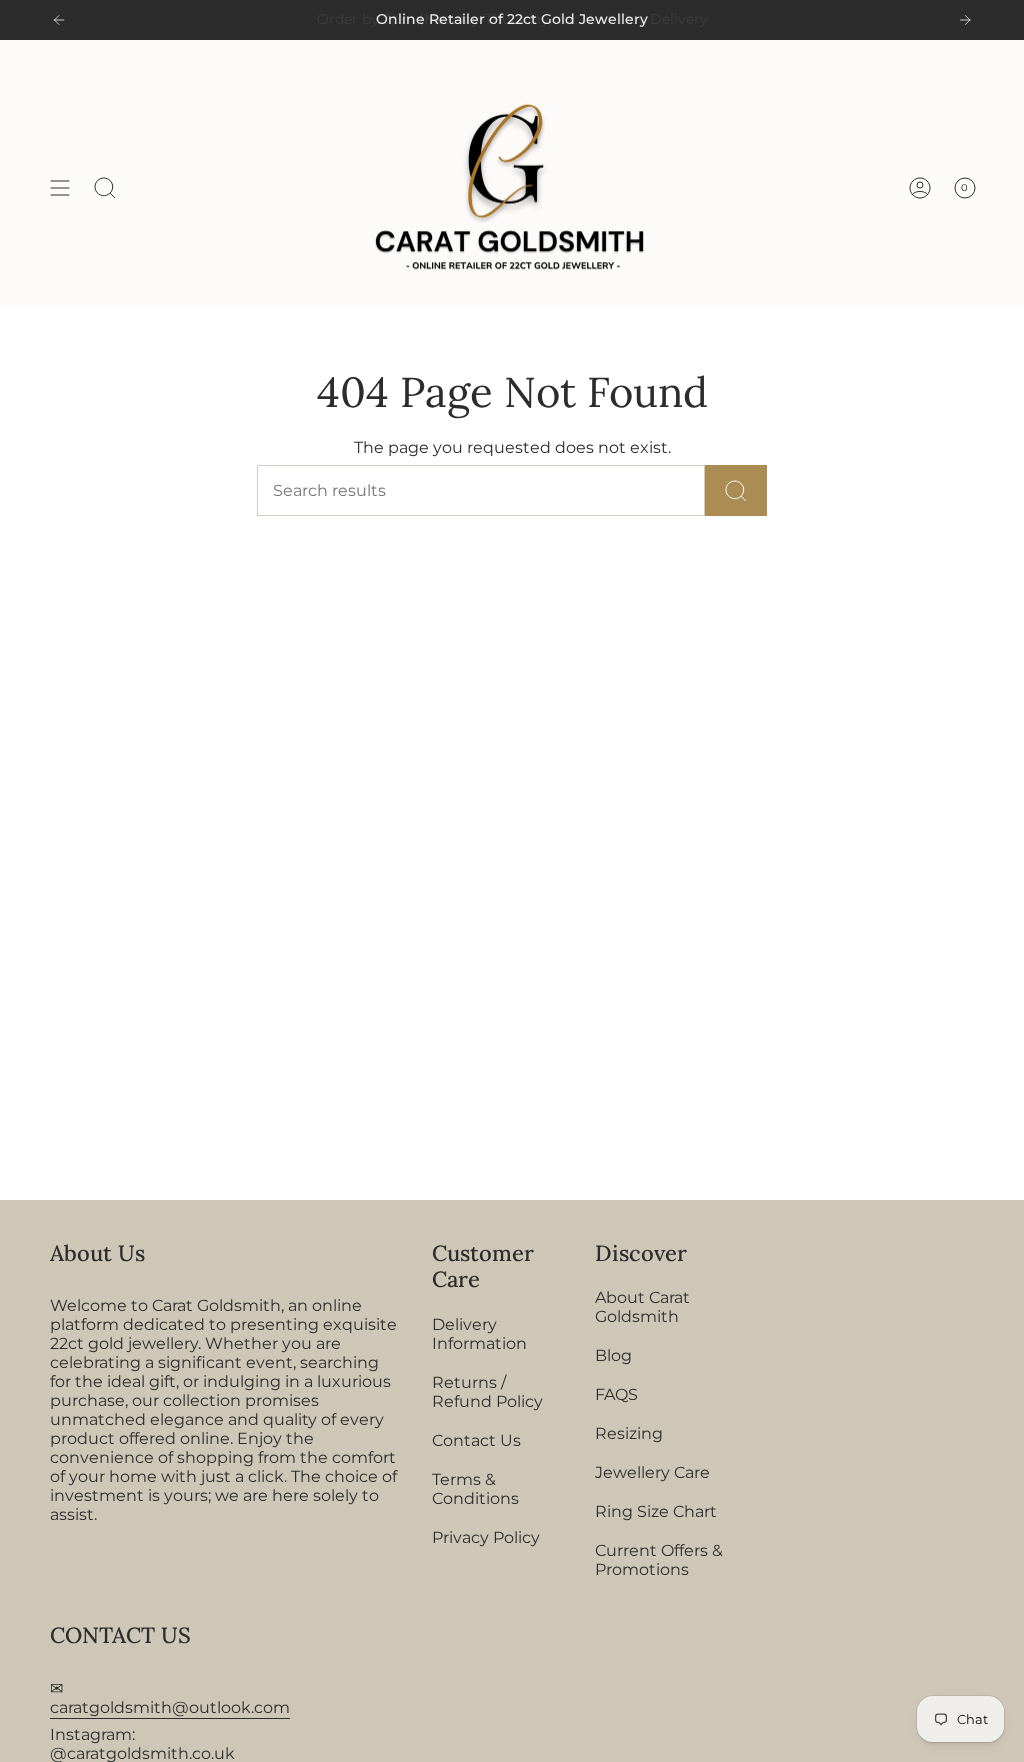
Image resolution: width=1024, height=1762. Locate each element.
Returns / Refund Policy (487, 1392)
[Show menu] (60, 188)
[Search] (736, 490)
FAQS (616, 1394)
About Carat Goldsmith (642, 1307)
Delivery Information (479, 1334)
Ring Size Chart (656, 1511)
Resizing (629, 1433)
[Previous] (59, 20)
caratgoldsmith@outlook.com (170, 1707)
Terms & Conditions (475, 1489)
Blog (613, 1355)
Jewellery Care (652, 1472)
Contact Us (476, 1440)
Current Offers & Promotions (659, 1560)
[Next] (965, 20)
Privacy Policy (486, 1537)
